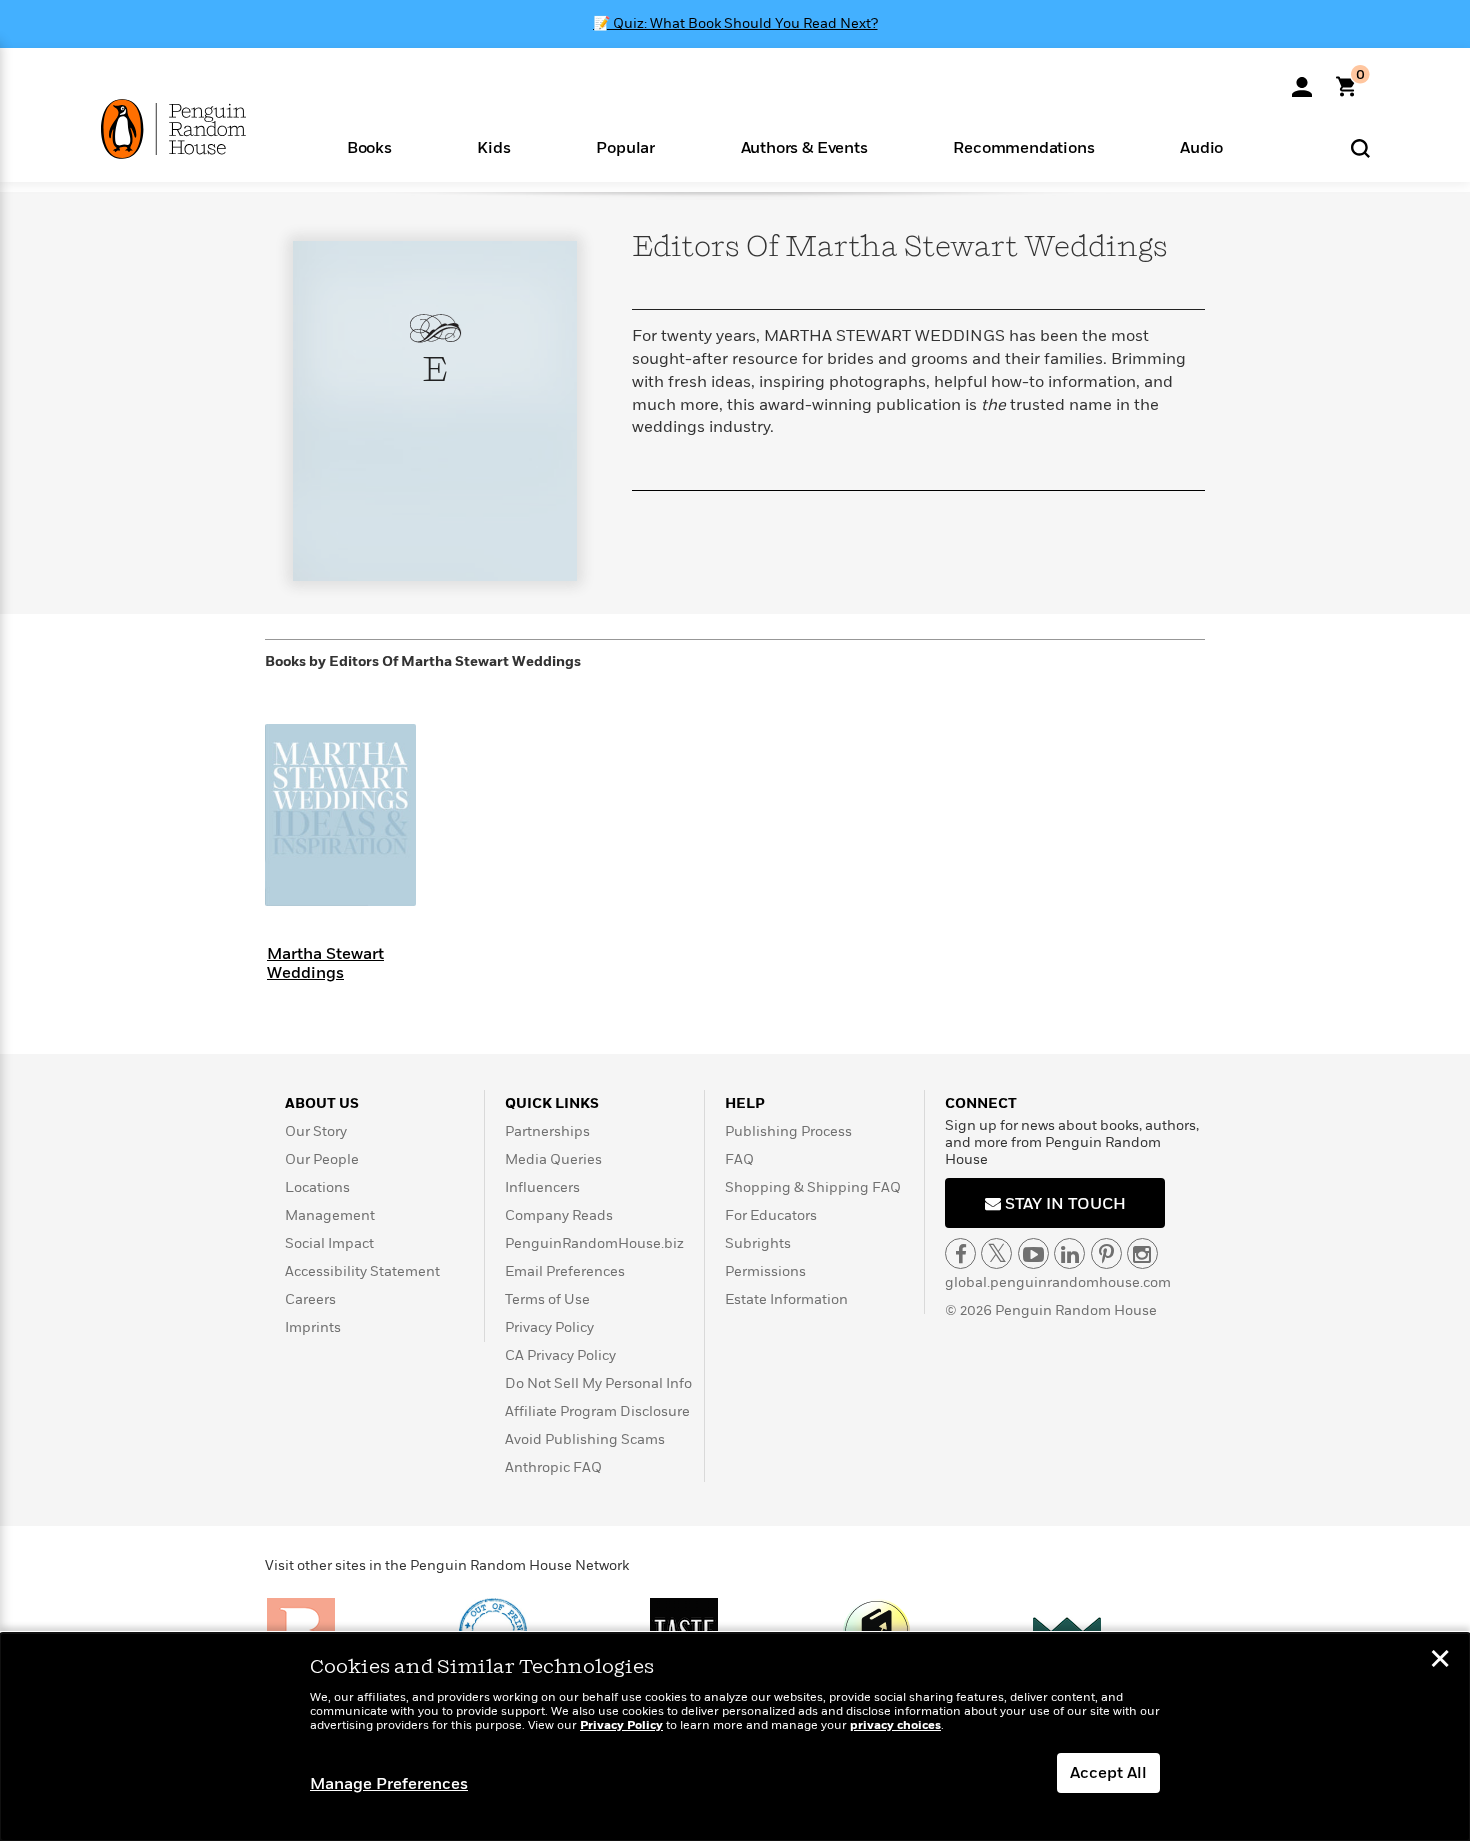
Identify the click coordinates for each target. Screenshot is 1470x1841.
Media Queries (553, 1159)
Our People (322, 1159)
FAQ (739, 1159)
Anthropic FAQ (553, 1467)
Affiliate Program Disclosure (597, 1411)
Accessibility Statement (362, 1271)
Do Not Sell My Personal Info (598, 1383)
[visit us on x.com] (996, 1253)
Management (330, 1215)
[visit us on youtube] (1033, 1253)
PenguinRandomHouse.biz (594, 1243)
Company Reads (559, 1215)
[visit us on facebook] (960, 1253)
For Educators (771, 1215)
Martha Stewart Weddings (325, 963)
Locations (317, 1187)
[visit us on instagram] (1142, 1253)
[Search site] (1360, 147)
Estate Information (786, 1299)
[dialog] (735, 1737)
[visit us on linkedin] (1069, 1253)
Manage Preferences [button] (389, 1784)
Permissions (765, 1271)
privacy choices (895, 1725)
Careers (310, 1299)
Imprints (313, 1327)
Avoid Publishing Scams (585, 1439)
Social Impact (329, 1243)
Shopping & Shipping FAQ (813, 1187)
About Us (322, 1103)
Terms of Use (547, 1299)
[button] (369, 146)
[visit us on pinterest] (1106, 1253)
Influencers (542, 1187)
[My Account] (1302, 80)
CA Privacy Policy (560, 1355)
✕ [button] (1440, 1661)
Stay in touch (1063, 1204)
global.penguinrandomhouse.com (1058, 1282)
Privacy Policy (549, 1327)
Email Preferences (565, 1271)
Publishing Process (788, 1131)
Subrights (758, 1243)
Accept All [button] (1108, 1773)
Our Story (316, 1131)
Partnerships (547, 1131)
